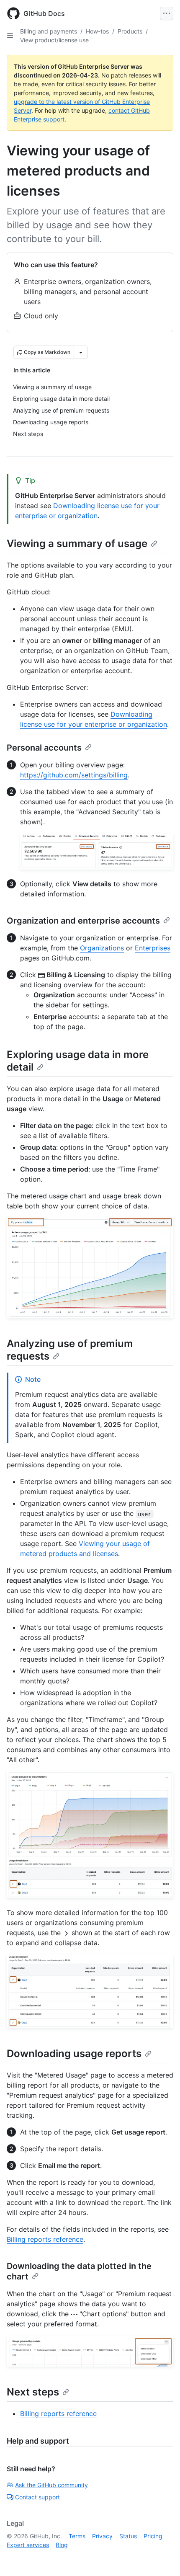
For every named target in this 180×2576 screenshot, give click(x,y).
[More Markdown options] (81, 352)
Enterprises (153, 948)
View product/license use (54, 40)
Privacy (102, 2536)
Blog (62, 2545)
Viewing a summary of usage (77, 543)
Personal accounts (44, 748)
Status (128, 2536)
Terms (77, 2536)
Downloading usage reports (74, 2053)
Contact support (37, 2497)
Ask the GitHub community (51, 2485)
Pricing (153, 2536)
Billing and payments (49, 31)
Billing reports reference (45, 2239)
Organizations (102, 948)
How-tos (97, 31)
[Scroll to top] (162, 2558)
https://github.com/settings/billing (74, 775)
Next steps (33, 2392)
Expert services (28, 2545)
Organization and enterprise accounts (83, 921)
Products (130, 31)
